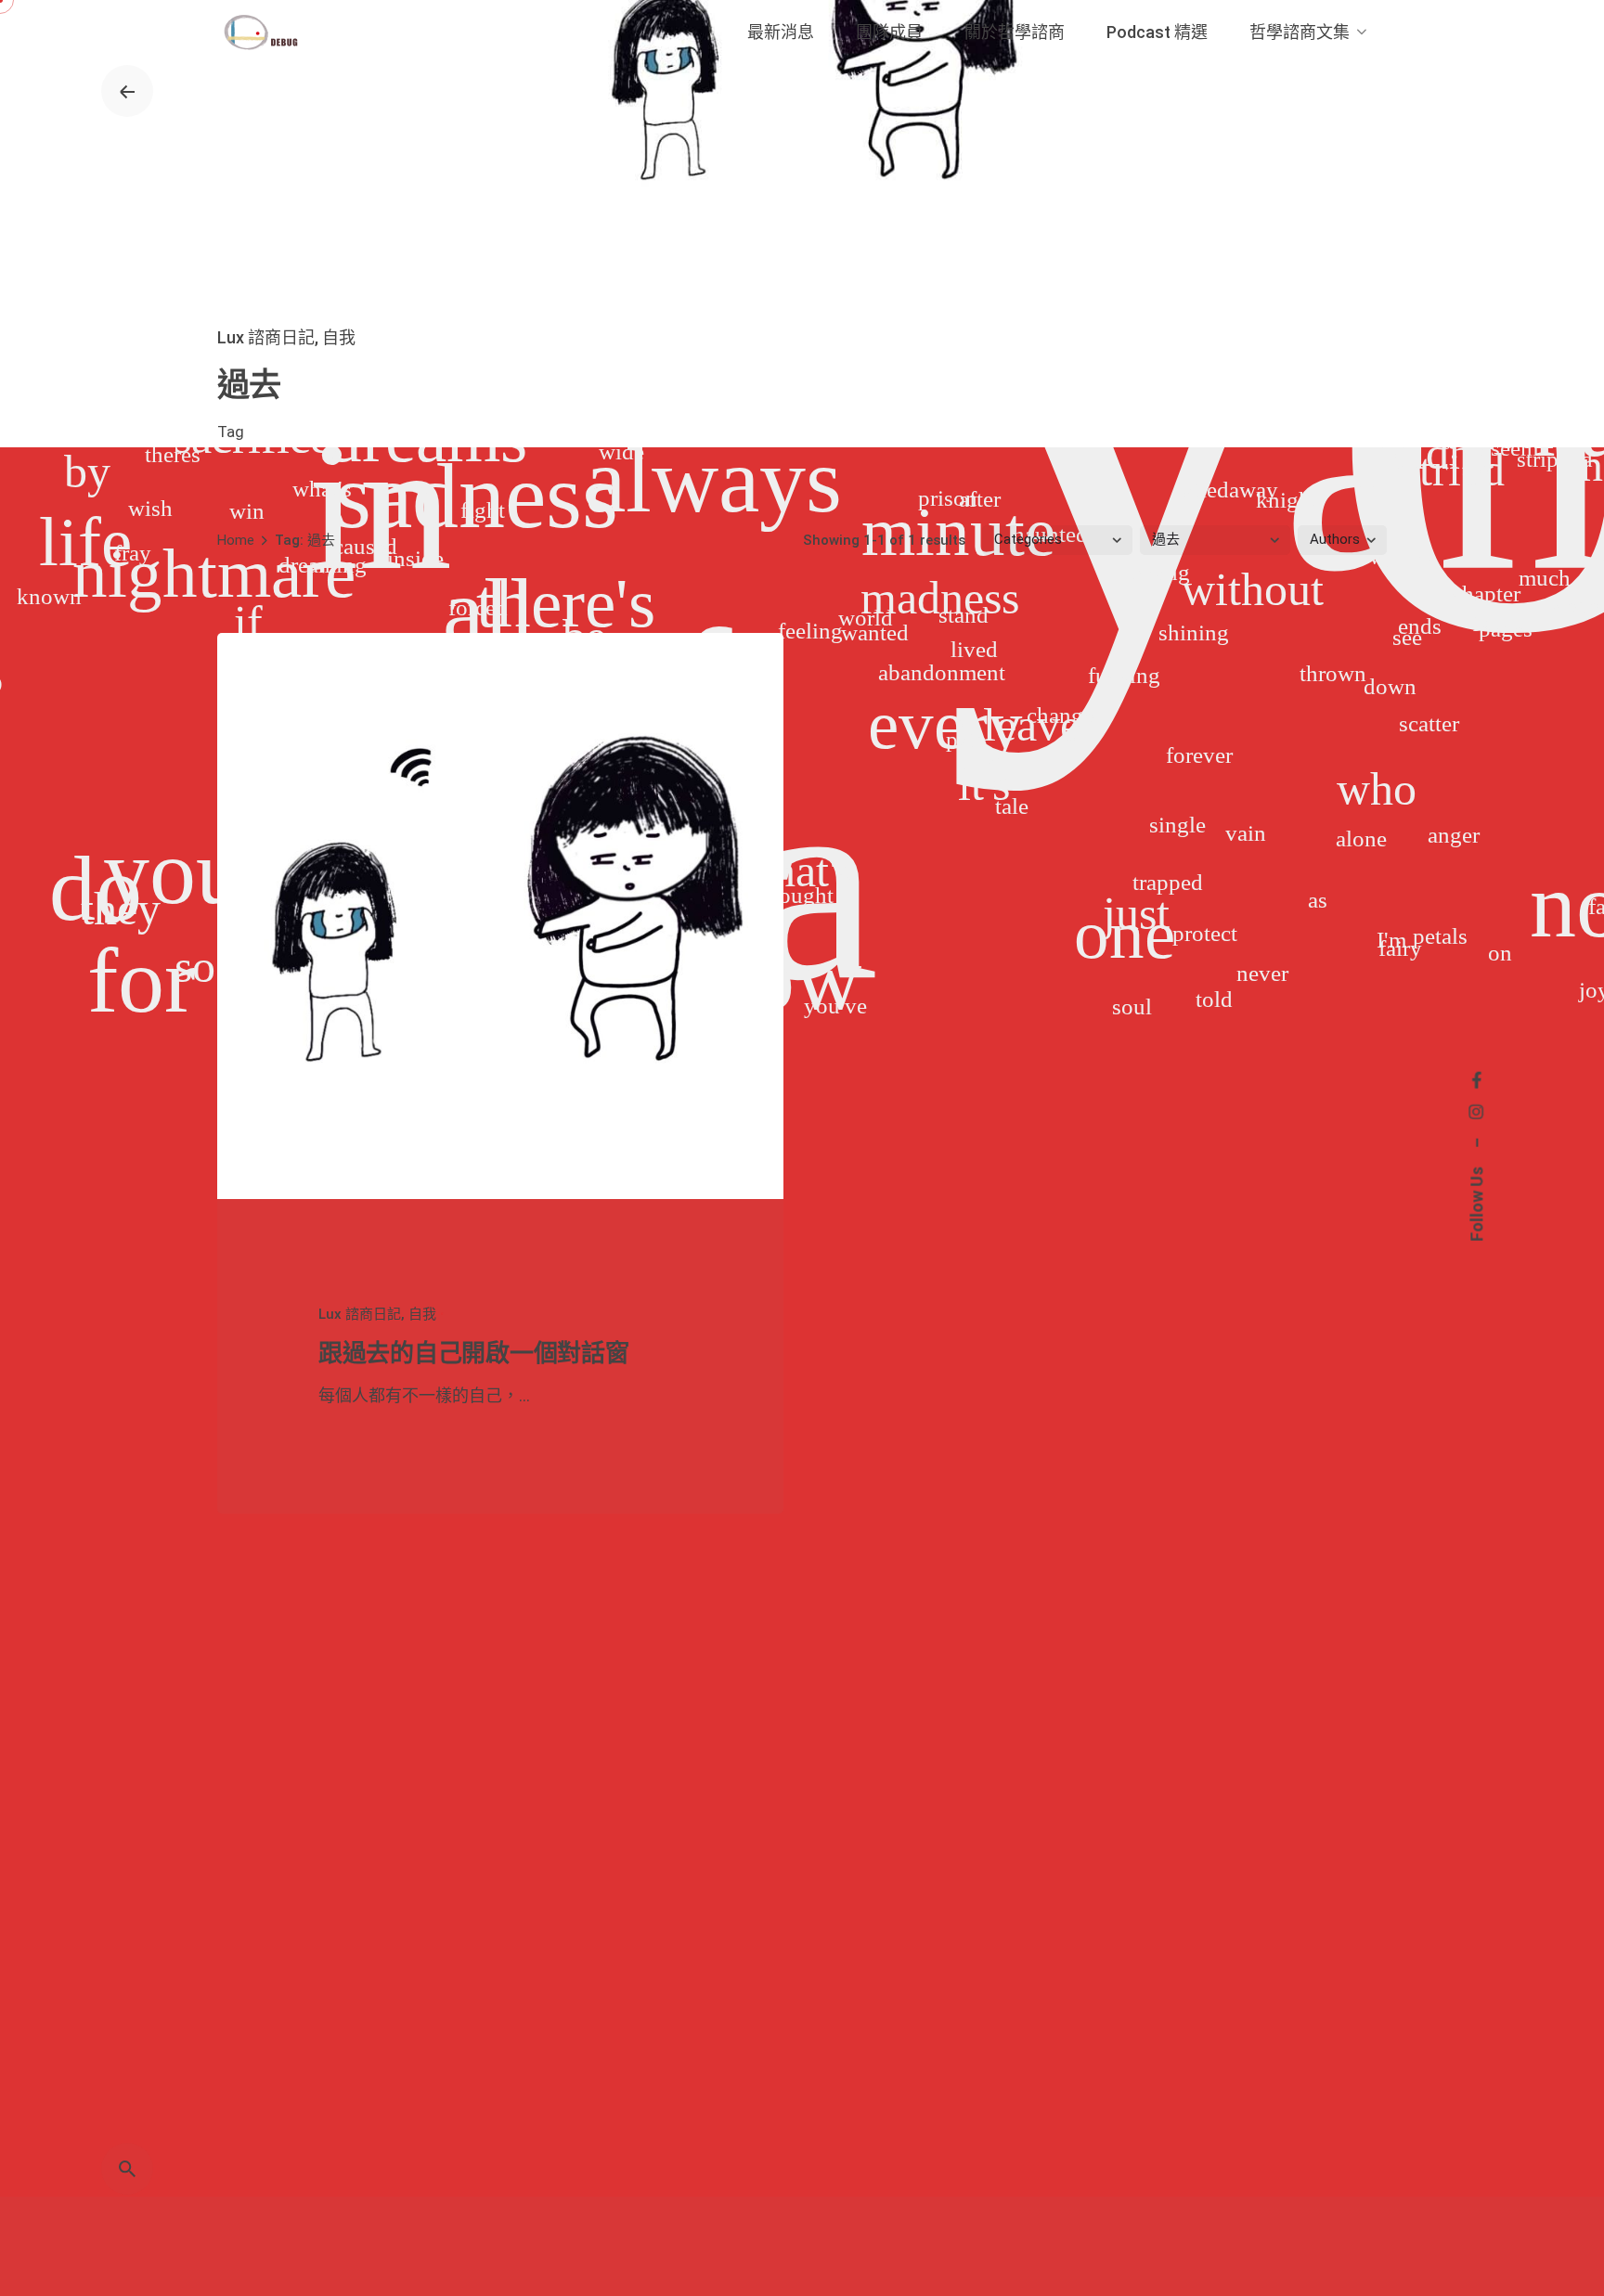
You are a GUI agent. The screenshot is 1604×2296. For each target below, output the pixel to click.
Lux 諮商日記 (266, 337)
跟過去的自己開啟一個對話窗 (474, 1353)
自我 (339, 337)
